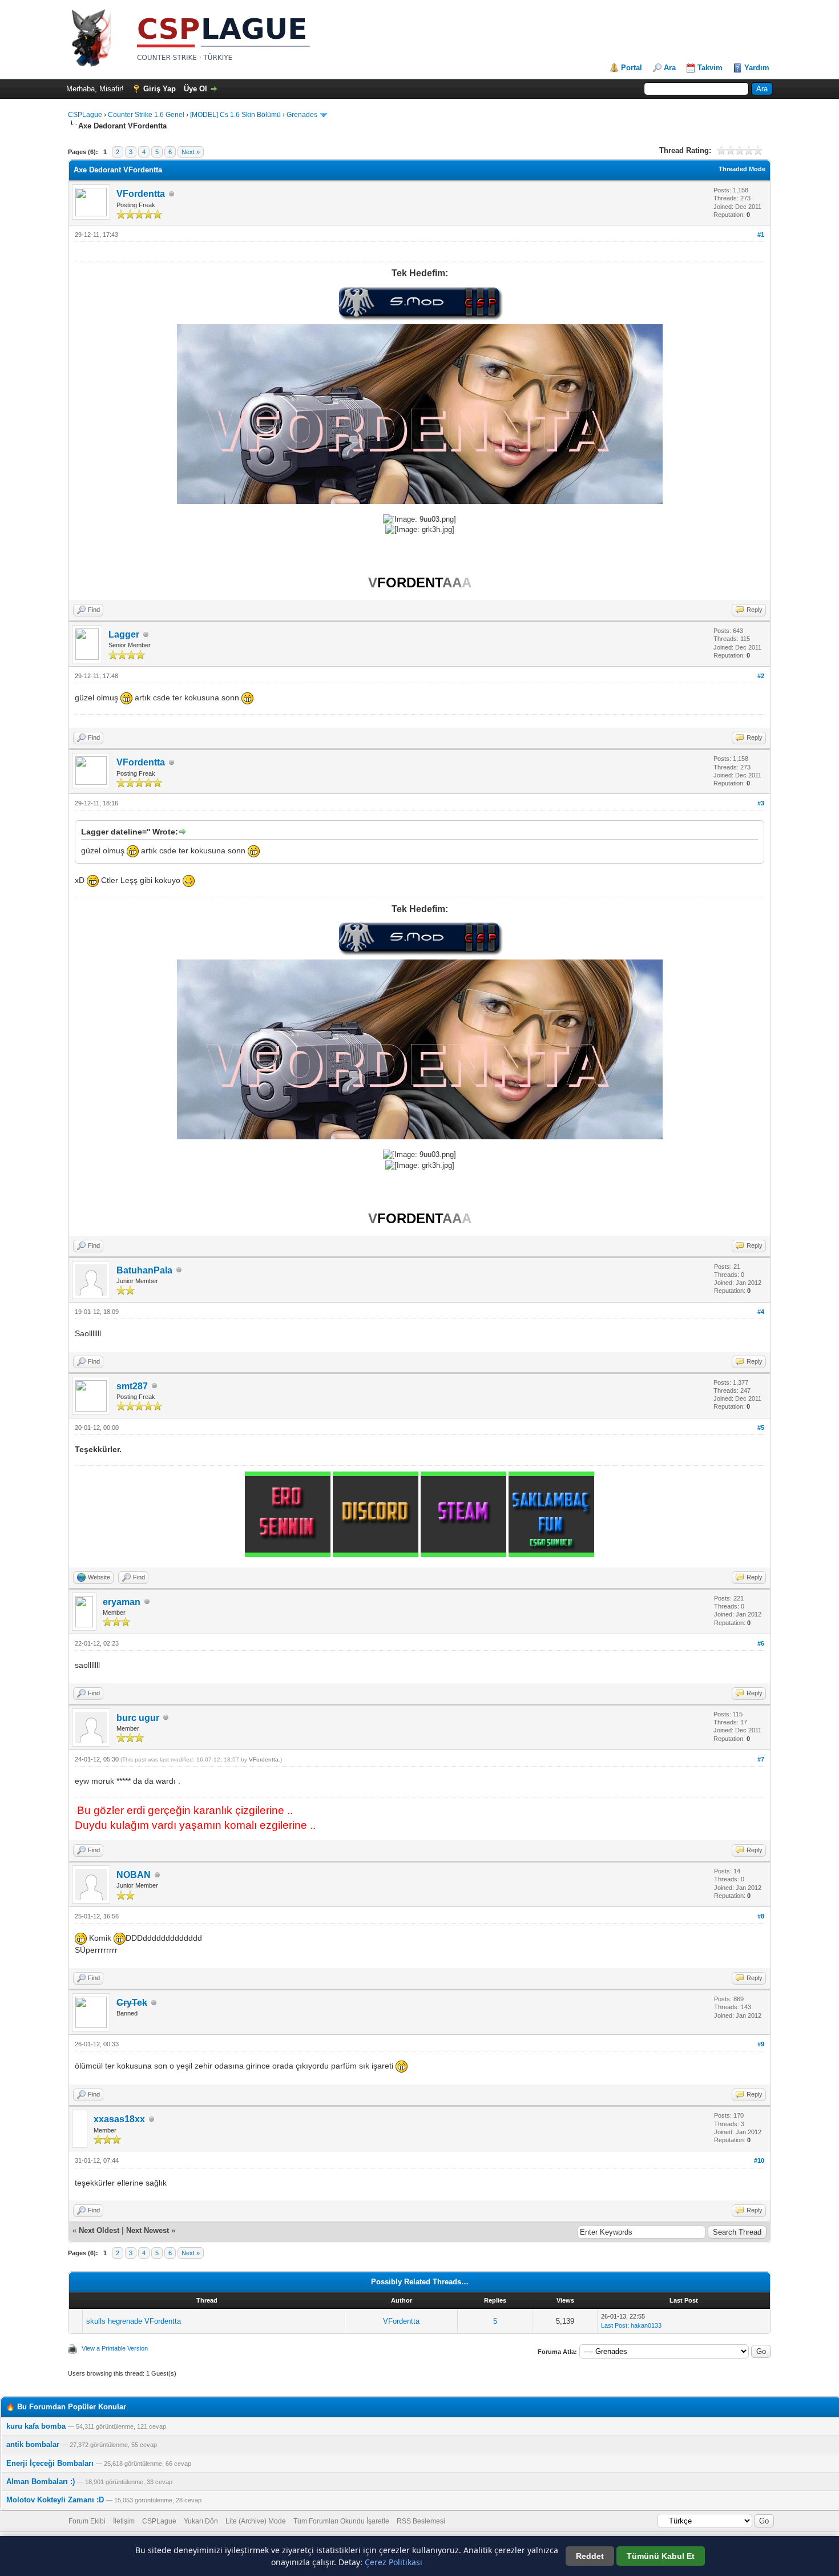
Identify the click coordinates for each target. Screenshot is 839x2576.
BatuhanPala (144, 1270)
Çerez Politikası (394, 2562)
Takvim (710, 68)
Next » (191, 152)
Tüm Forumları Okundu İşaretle (341, 2521)
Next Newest (148, 2230)
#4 (761, 1312)
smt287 (132, 1386)
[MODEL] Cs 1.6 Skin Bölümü (235, 115)
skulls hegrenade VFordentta (134, 2321)
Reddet (590, 2556)
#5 (761, 1428)
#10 (759, 2160)
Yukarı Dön (201, 2521)
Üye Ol (195, 89)
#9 (761, 2044)
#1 (761, 235)
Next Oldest (99, 2230)
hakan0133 (646, 2325)
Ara (670, 68)
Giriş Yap (160, 89)
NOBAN (134, 1875)
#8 (761, 1916)
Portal (632, 68)
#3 (761, 803)
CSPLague (85, 115)
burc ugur (138, 1718)
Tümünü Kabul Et (661, 2556)
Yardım (757, 68)
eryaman (122, 1602)
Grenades (302, 115)
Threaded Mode (742, 169)
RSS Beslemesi (421, 2521)
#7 (761, 1759)
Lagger (124, 634)
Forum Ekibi (87, 2521)
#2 (761, 676)
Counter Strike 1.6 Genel (146, 115)
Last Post (614, 2325)
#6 (761, 1643)
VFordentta (141, 194)
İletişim (124, 2521)
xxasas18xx (119, 2119)
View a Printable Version (115, 2348)
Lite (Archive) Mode (256, 2521)
